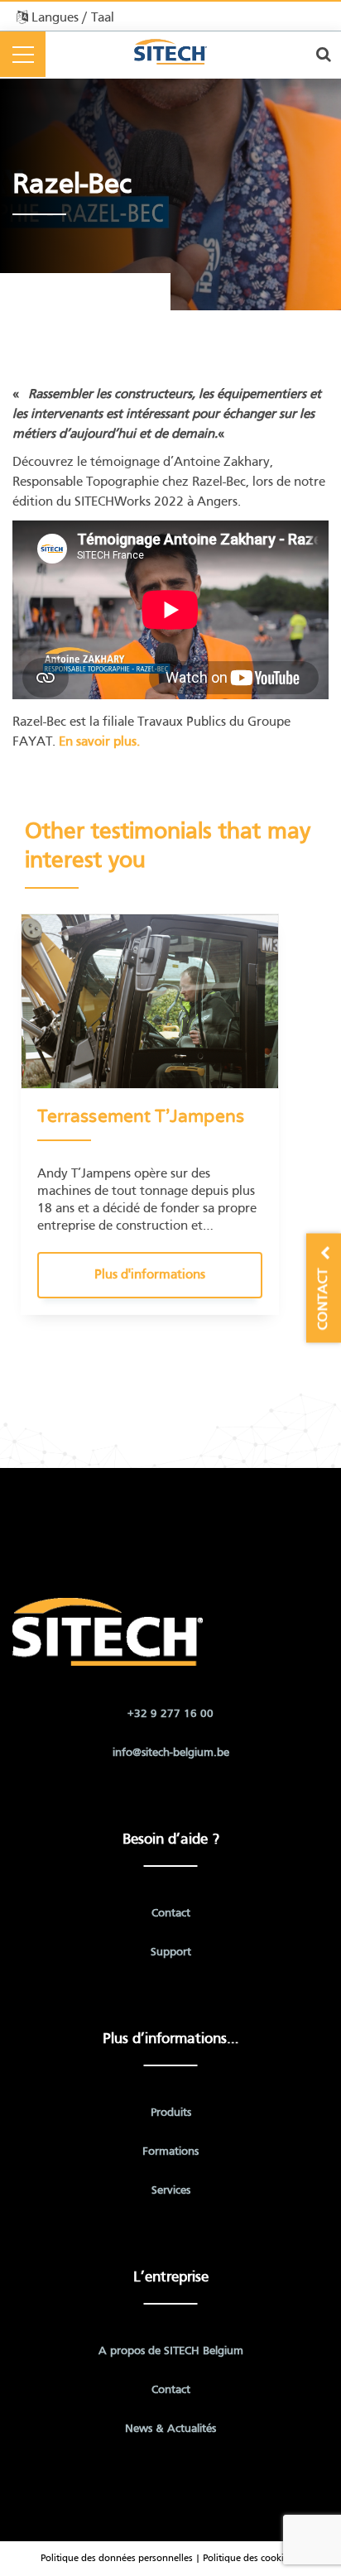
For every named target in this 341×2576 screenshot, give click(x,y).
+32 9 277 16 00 (170, 1714)
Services (171, 2191)
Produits (171, 2113)
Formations (170, 2152)
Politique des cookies (248, 2559)
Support (171, 1952)
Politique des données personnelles (117, 2559)
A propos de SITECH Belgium (171, 2351)
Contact (171, 1914)
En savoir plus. (98, 742)
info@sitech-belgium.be (171, 1753)
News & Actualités (170, 2429)
